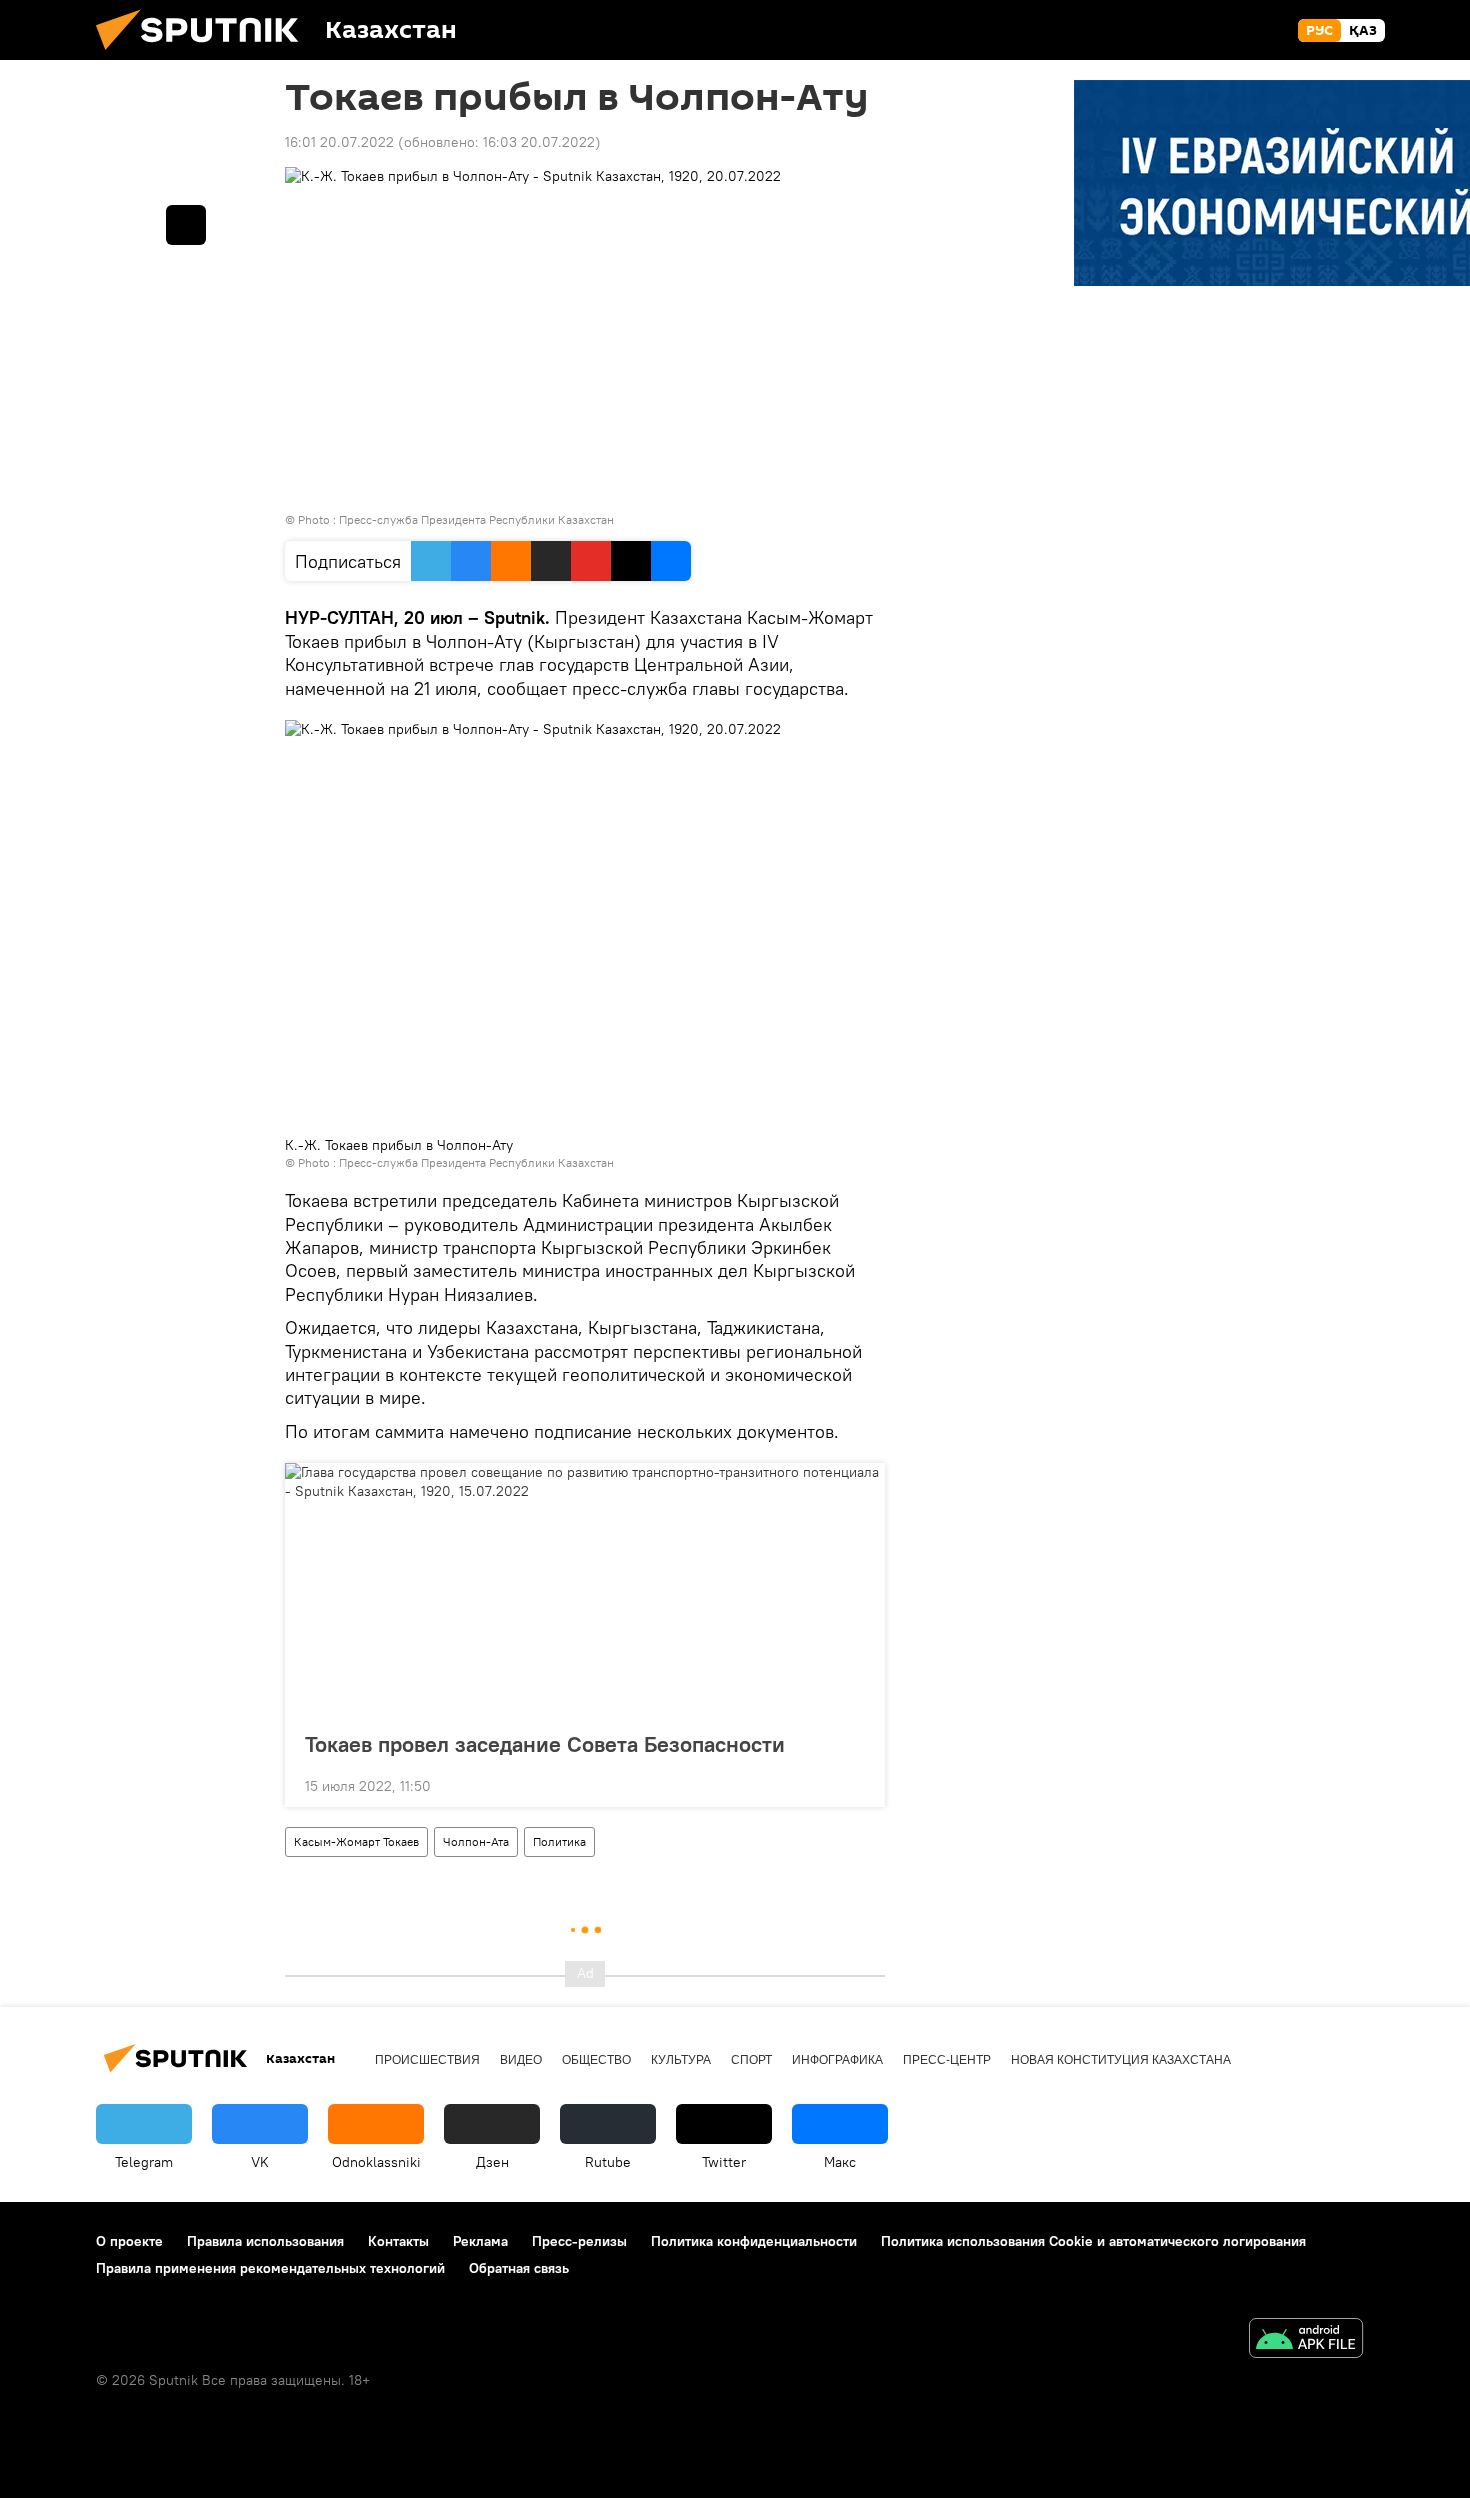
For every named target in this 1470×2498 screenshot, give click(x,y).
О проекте (129, 2241)
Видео (521, 2060)
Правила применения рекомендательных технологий (270, 2268)
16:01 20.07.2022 (339, 142)
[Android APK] (1306, 2340)
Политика (559, 1841)
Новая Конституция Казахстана (1121, 2060)
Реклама (480, 2241)
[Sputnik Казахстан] (205, 55)
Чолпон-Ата (476, 1841)
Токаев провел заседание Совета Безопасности (545, 1744)
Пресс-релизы (579, 2241)
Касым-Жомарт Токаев (356, 1841)
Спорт (751, 2060)
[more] (854, 1784)
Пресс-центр (947, 2060)
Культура (681, 2060)
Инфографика (837, 2060)
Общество (596, 2060)
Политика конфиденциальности (754, 2241)
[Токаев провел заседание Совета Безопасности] (585, 1591)
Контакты (398, 2241)
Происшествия (427, 2060)
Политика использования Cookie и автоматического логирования (1093, 2241)
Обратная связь (519, 2268)
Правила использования (265, 2241)
